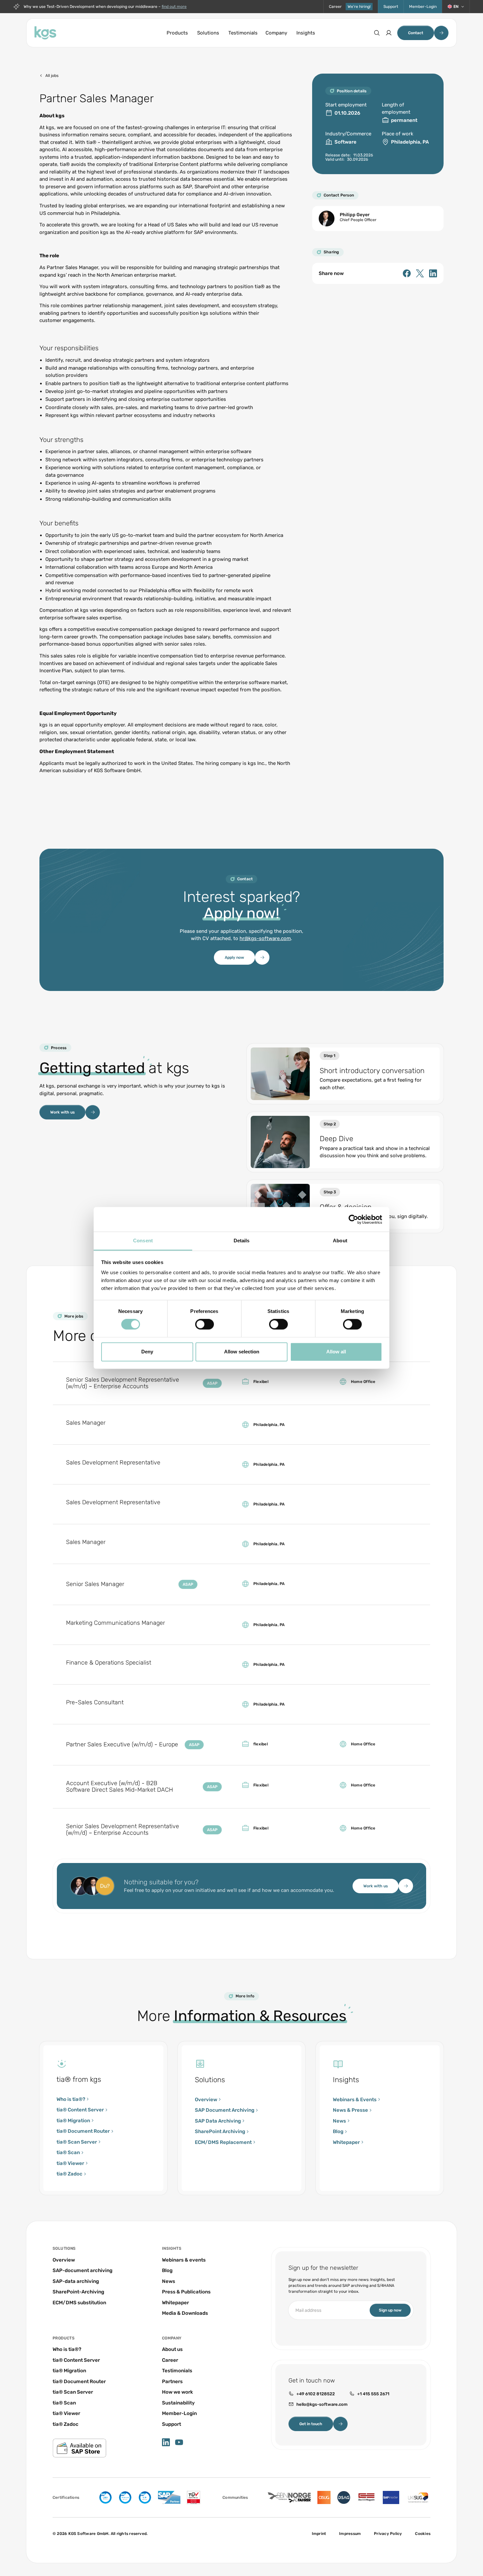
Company (276, 33)
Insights (306, 33)
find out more (174, 7)
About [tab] (340, 1241)
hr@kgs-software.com (265, 938)
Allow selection (242, 1352)
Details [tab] (242, 1241)
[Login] (389, 33)
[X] (420, 273)
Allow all (336, 1352)
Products (177, 33)
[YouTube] (179, 2442)
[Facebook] (407, 273)
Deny (147, 1352)
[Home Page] (45, 33)
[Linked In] (433, 273)
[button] (456, 7)
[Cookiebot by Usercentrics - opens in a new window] (353, 1219)
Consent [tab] (143, 1241)
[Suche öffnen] (377, 33)
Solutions (208, 33)
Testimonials (243, 33)
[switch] (205, 1324)
